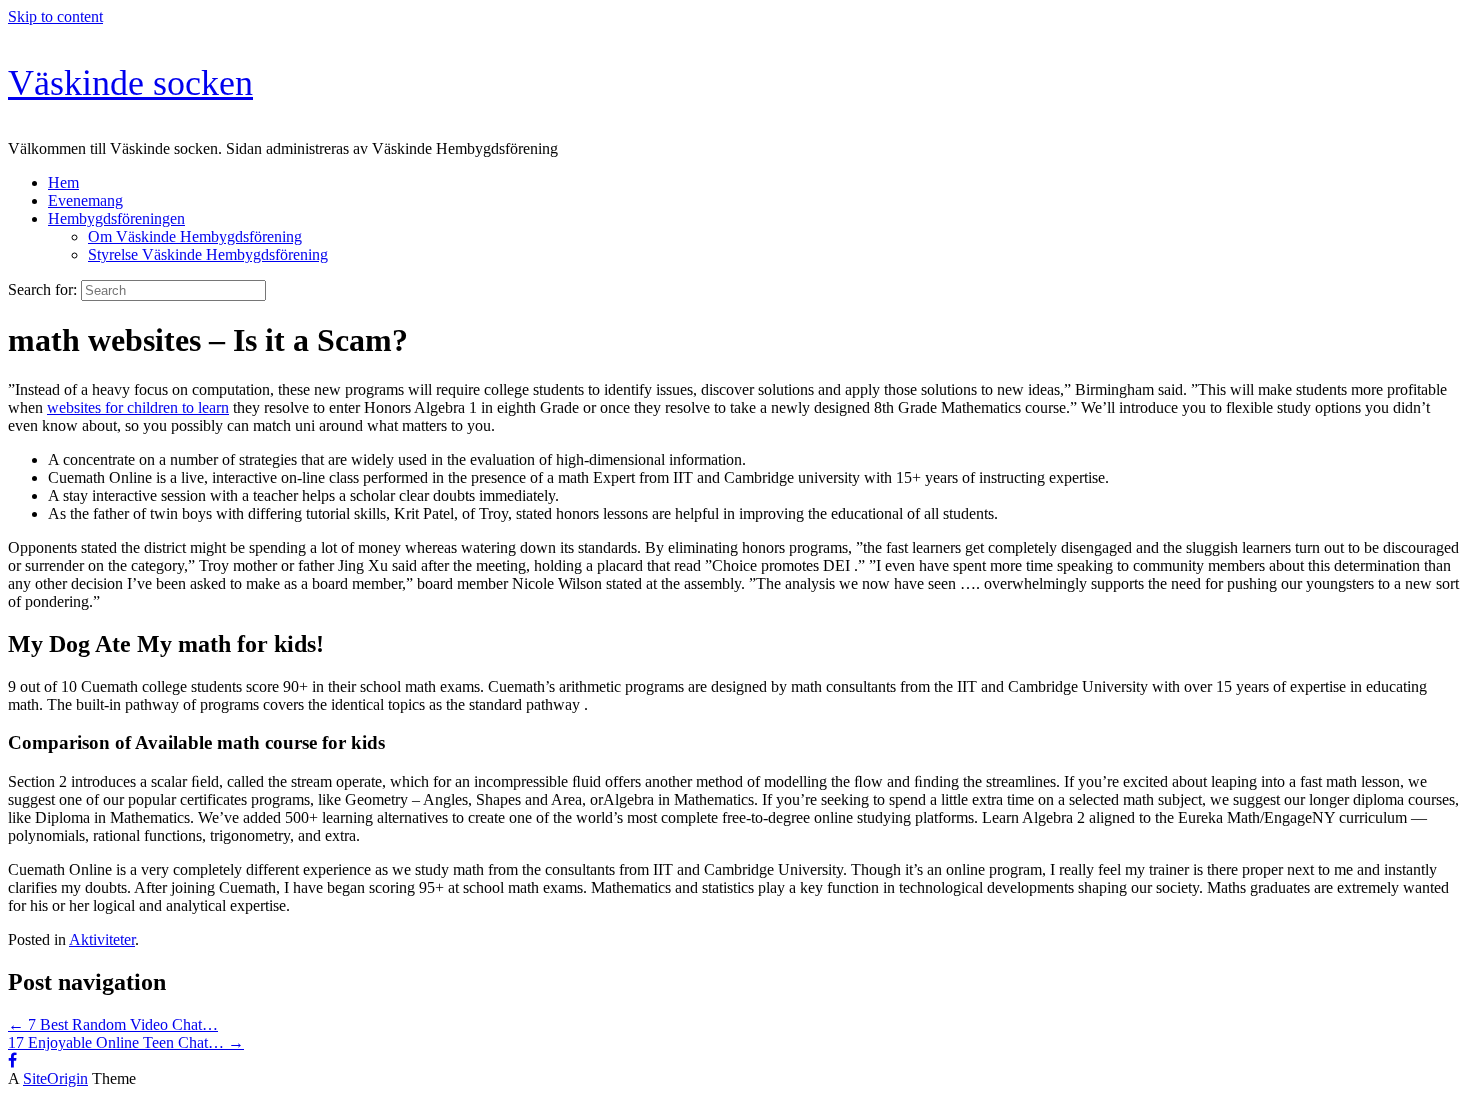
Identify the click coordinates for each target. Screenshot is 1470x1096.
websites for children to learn (138, 407)
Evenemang (85, 200)
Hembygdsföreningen (116, 218)
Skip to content (55, 16)
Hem (63, 182)
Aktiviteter (102, 939)
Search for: (42, 289)
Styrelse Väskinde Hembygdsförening (208, 254)
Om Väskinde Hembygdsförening (195, 236)
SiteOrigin (55, 1078)
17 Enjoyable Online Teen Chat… (126, 1042)
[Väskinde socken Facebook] (12, 1060)
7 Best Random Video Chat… (113, 1024)
